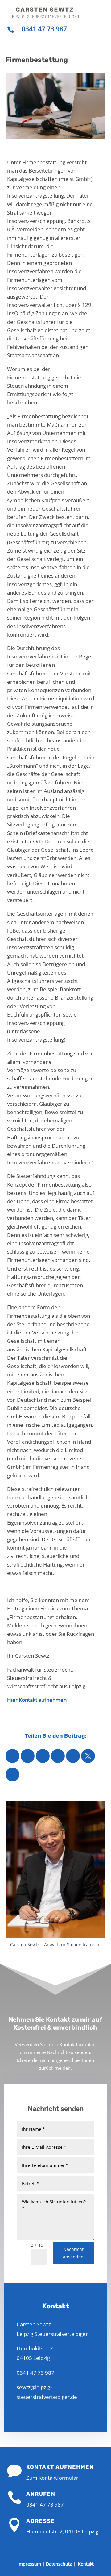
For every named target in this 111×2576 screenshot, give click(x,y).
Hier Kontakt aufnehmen (37, 1700)
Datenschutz (59, 2564)
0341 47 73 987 (44, 29)
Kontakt (86, 2564)
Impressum (29, 2564)
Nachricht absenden (73, 2253)
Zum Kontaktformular (52, 2478)
